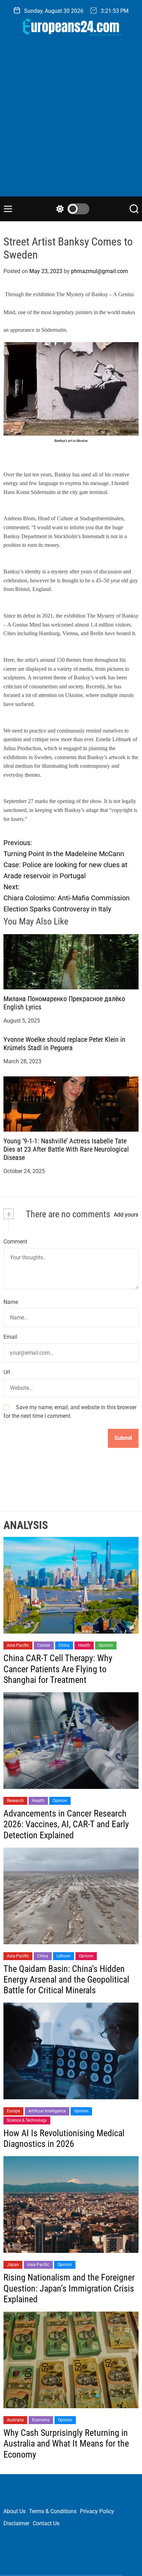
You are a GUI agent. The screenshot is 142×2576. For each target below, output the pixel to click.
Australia (15, 2420)
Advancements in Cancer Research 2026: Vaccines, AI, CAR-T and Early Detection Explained (66, 1824)
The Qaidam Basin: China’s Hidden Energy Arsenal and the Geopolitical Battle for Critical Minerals (66, 1979)
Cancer (44, 1645)
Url (7, 1372)
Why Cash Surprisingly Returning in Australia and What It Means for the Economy (66, 2443)
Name (11, 1302)
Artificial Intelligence (47, 2111)
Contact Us (46, 2523)
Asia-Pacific (18, 1645)
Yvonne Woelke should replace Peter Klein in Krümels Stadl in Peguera (64, 1044)
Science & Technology (27, 2120)
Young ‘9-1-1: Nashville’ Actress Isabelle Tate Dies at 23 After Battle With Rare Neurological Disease (66, 1149)
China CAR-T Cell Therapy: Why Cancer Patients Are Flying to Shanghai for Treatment (58, 1669)
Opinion (106, 1645)
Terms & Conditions (53, 2511)
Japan (13, 2265)
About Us (14, 2511)
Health (84, 1645)
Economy (41, 2420)
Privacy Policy (97, 2511)
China (64, 1645)
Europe (13, 2111)
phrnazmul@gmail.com (99, 271)
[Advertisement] (71, 122)
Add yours (126, 1215)
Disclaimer (16, 2523)
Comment (15, 1242)
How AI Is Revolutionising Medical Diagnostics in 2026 (64, 2138)
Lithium (64, 1956)
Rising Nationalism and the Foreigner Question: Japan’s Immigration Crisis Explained (69, 2288)
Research (15, 1801)
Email (10, 1337)
